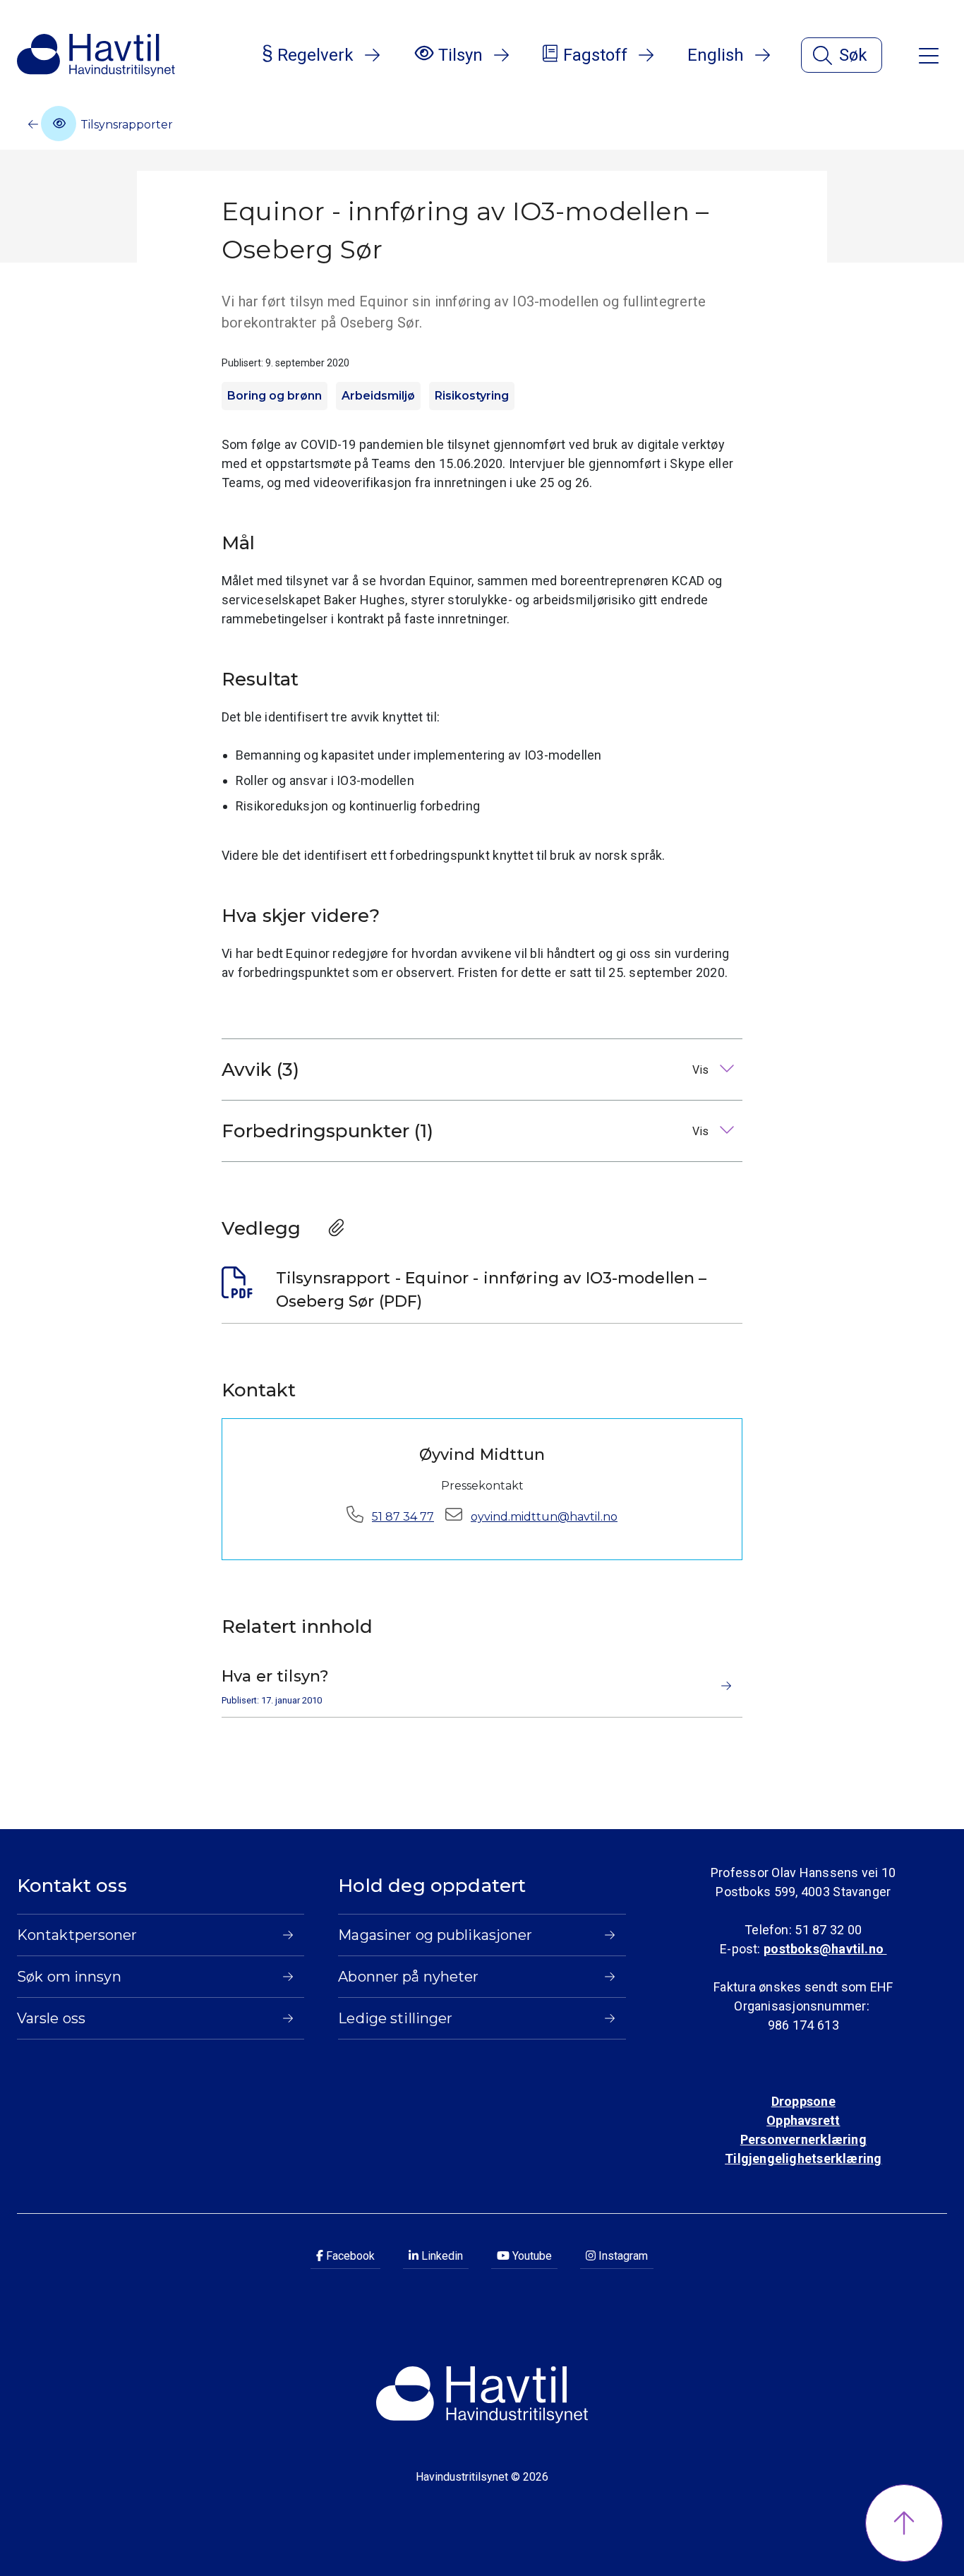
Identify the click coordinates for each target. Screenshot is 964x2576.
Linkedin (441, 2256)
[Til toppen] (904, 2523)
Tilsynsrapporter (125, 125)
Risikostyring (472, 396)
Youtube (531, 2256)
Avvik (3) (466, 1070)
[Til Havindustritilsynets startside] (96, 55)
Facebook (349, 2256)
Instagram (622, 2256)
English (716, 55)
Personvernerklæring (803, 2139)
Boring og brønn (275, 396)
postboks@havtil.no (825, 1949)
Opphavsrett (803, 2120)
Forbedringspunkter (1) (466, 1131)
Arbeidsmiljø (378, 396)
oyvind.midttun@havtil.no (544, 1517)
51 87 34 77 (403, 1517)
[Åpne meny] (929, 55)
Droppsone (803, 2101)
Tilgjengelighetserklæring (803, 2158)
